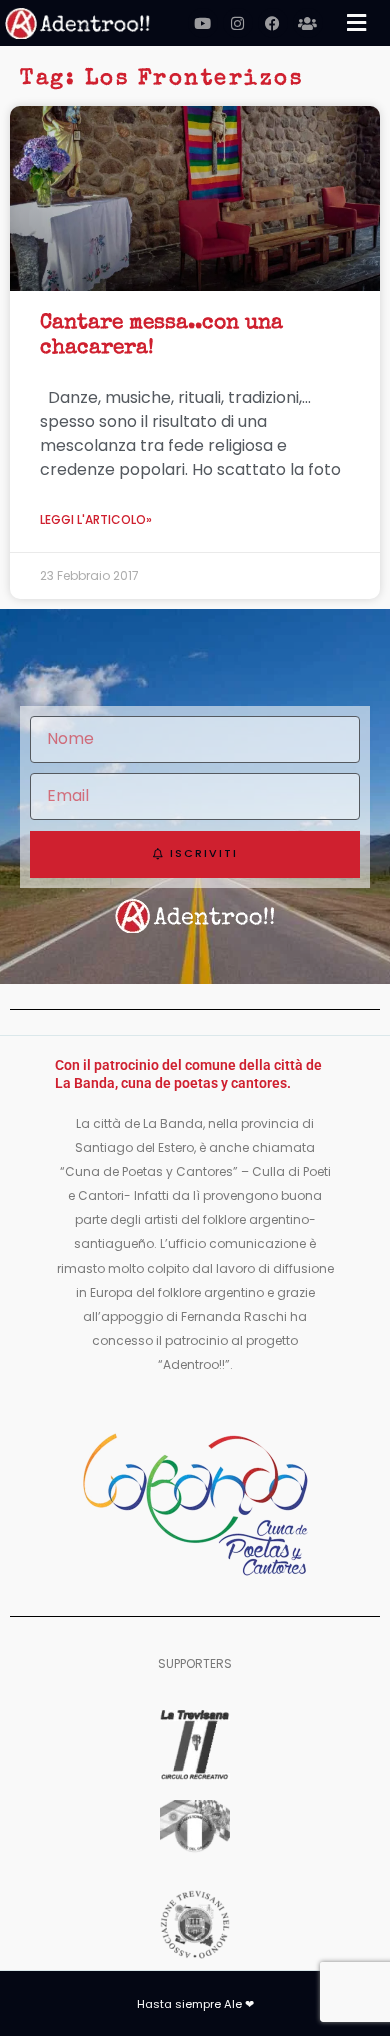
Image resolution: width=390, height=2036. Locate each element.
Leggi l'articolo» (96, 519)
